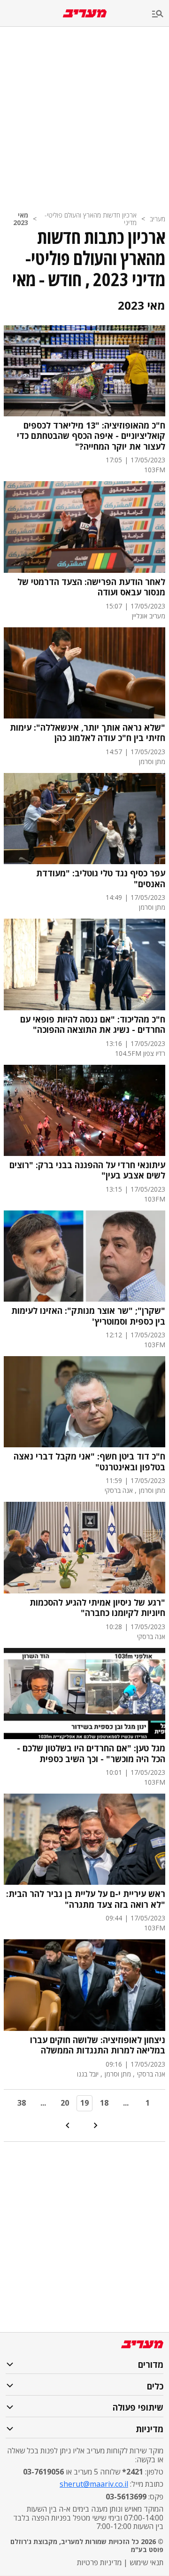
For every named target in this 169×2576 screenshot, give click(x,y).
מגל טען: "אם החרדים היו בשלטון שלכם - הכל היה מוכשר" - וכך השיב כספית (91, 1753)
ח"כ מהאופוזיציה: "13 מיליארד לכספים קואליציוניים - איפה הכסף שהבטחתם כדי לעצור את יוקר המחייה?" (91, 436)
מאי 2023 (21, 219)
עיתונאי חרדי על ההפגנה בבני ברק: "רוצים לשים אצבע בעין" (87, 1170)
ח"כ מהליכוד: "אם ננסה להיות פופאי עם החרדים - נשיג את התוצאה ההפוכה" (93, 1025)
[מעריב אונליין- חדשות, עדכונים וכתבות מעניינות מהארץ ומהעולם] (85, 13)
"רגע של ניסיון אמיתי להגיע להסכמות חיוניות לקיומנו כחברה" (97, 1608)
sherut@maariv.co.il (94, 2484)
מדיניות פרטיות (99, 2562)
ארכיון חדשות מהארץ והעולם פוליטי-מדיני (91, 219)
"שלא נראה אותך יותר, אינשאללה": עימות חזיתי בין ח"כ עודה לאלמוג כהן (88, 733)
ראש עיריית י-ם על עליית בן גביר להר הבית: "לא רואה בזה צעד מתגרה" (86, 1899)
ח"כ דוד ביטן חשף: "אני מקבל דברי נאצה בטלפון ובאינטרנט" (89, 1462)
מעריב (157, 219)
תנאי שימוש (146, 2562)
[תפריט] (161, 14)
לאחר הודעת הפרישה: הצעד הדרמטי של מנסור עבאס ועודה (91, 587)
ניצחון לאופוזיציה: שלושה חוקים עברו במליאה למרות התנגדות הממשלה (98, 2045)
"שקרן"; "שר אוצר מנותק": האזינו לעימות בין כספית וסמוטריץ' (88, 1316)
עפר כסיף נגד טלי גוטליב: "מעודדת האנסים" (101, 878)
